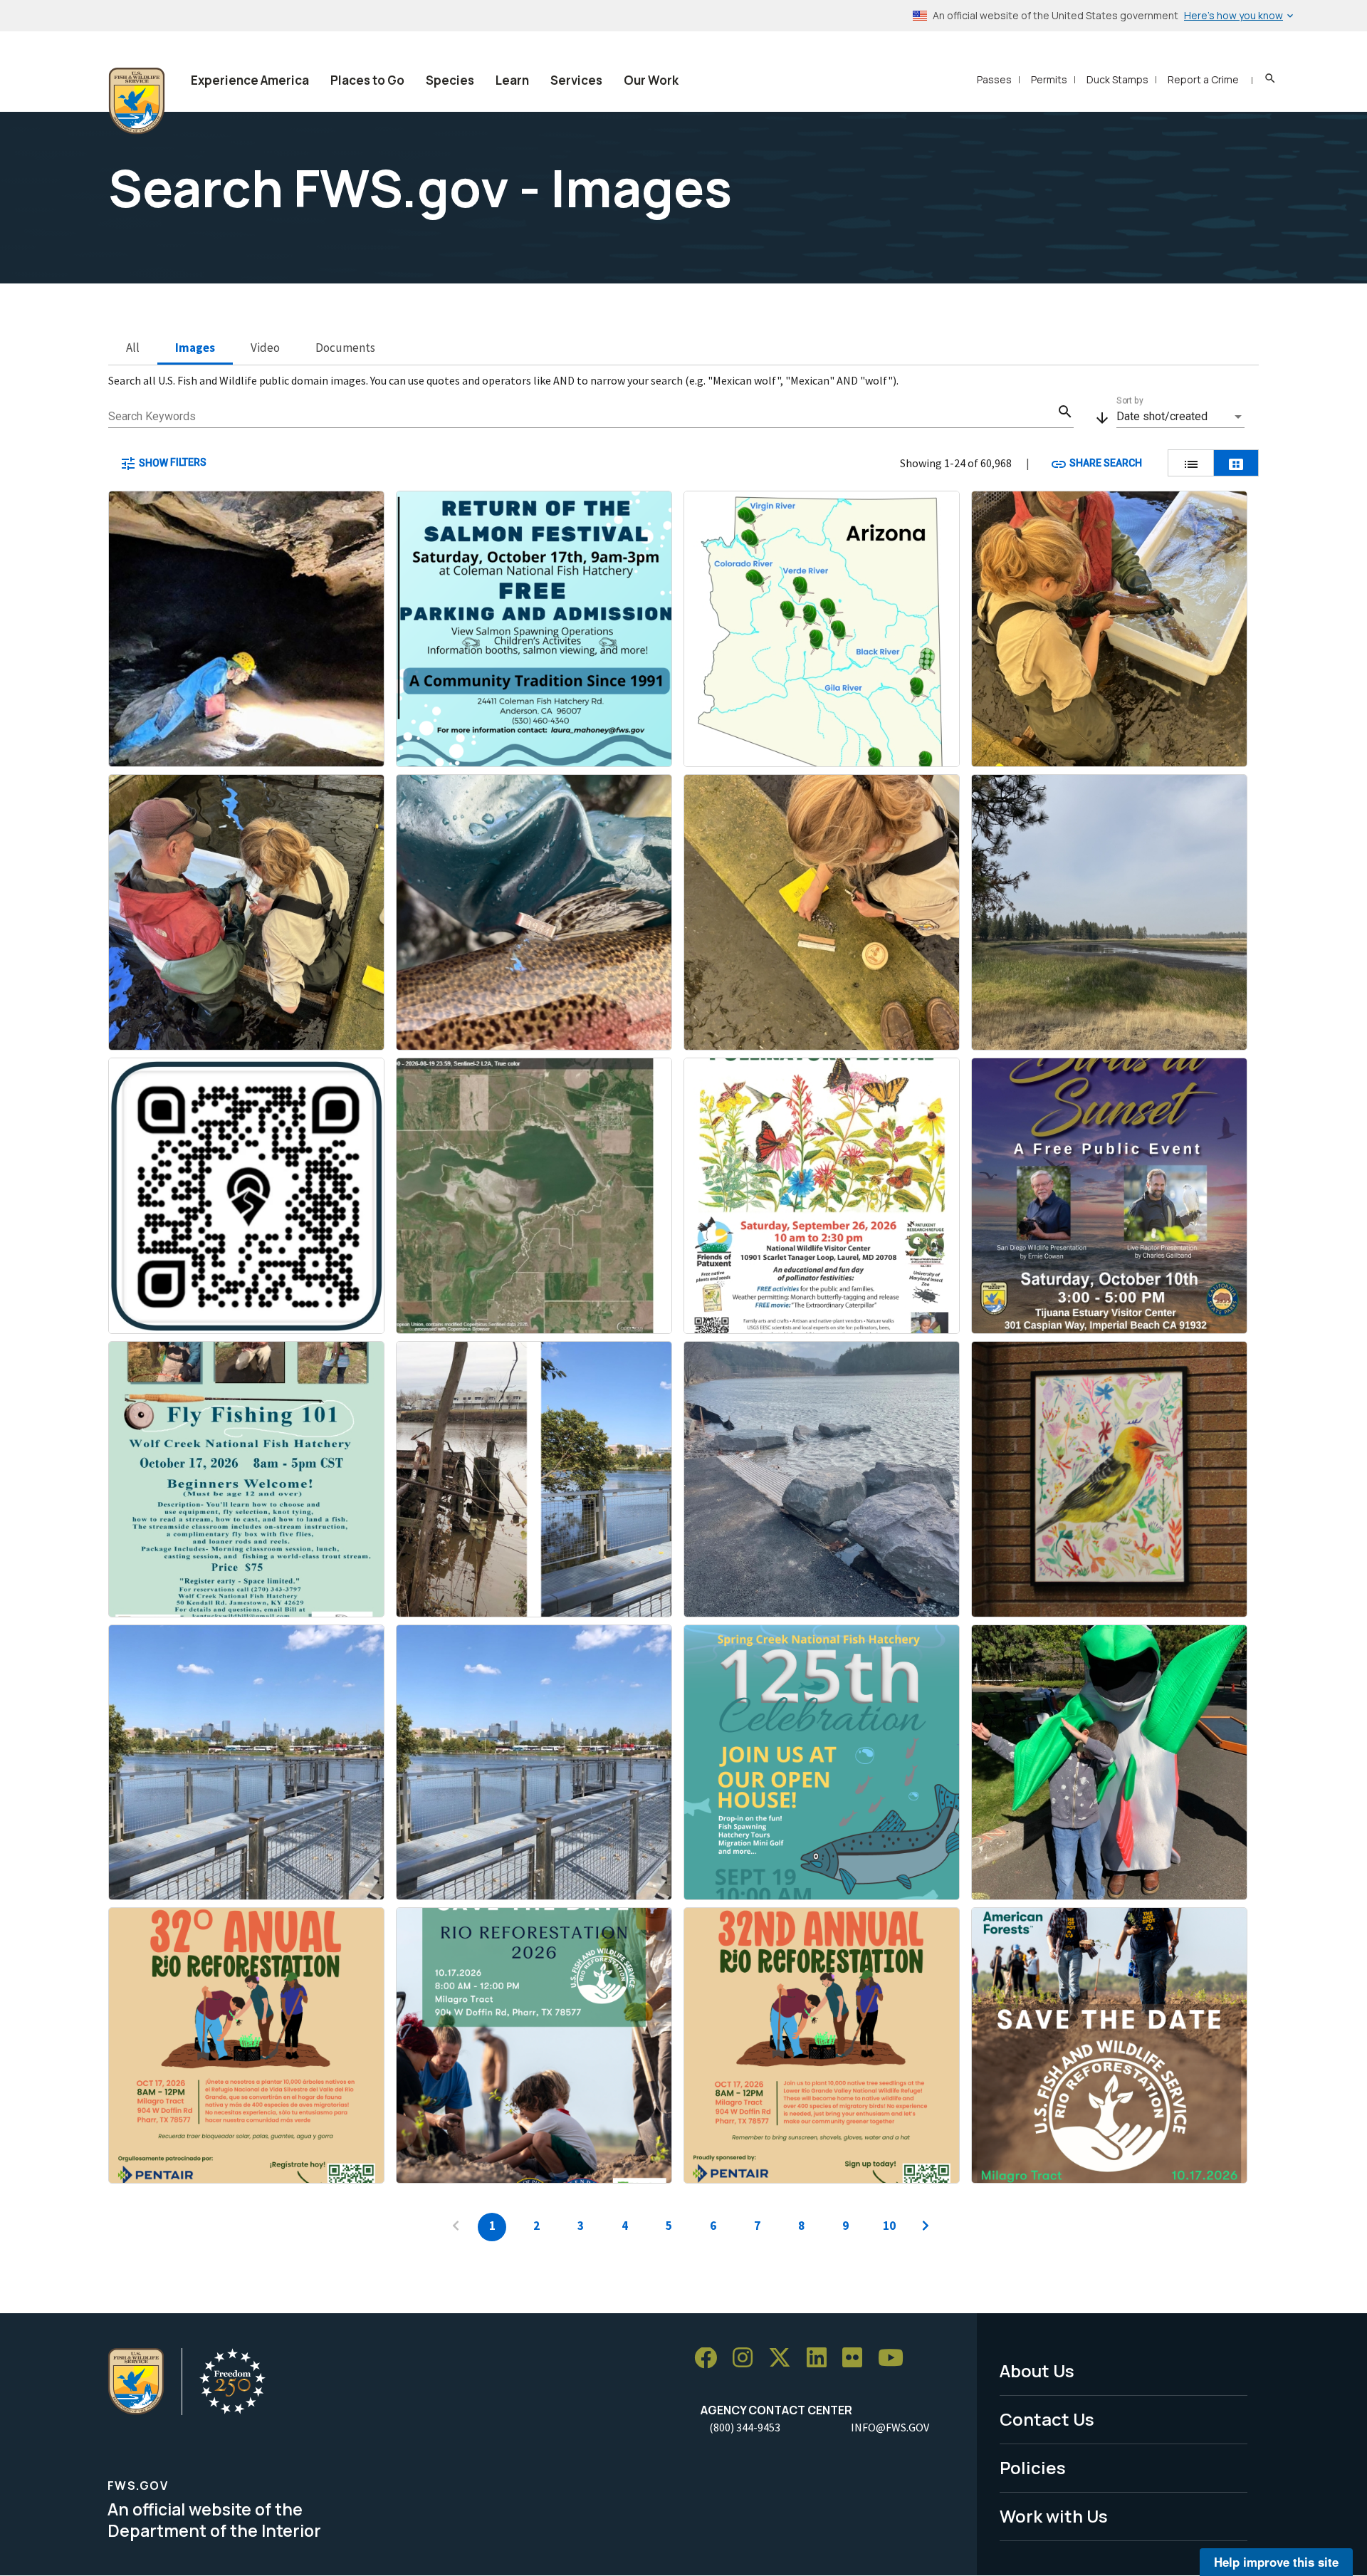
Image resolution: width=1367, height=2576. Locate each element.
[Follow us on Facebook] (711, 2358)
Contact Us (1047, 2419)
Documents (345, 348)
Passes (994, 79)
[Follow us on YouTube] (896, 2358)
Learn (512, 80)
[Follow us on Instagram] (748, 2358)
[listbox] (1180, 417)
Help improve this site (1276, 2562)
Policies (1033, 2467)
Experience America (250, 80)
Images (195, 348)
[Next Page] (926, 2227)
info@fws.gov (890, 2427)
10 (889, 2226)
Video (265, 348)
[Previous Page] (456, 2227)
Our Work (651, 80)
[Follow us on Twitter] (785, 2358)
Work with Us (1054, 2516)
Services (576, 80)
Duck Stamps (1117, 79)
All (133, 348)
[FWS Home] (137, 101)
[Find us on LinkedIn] (822, 2358)
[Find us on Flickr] (857, 2358)
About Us (1037, 2371)
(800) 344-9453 (745, 2427)
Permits (1049, 79)
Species (450, 80)
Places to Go (367, 80)
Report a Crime (1203, 79)
